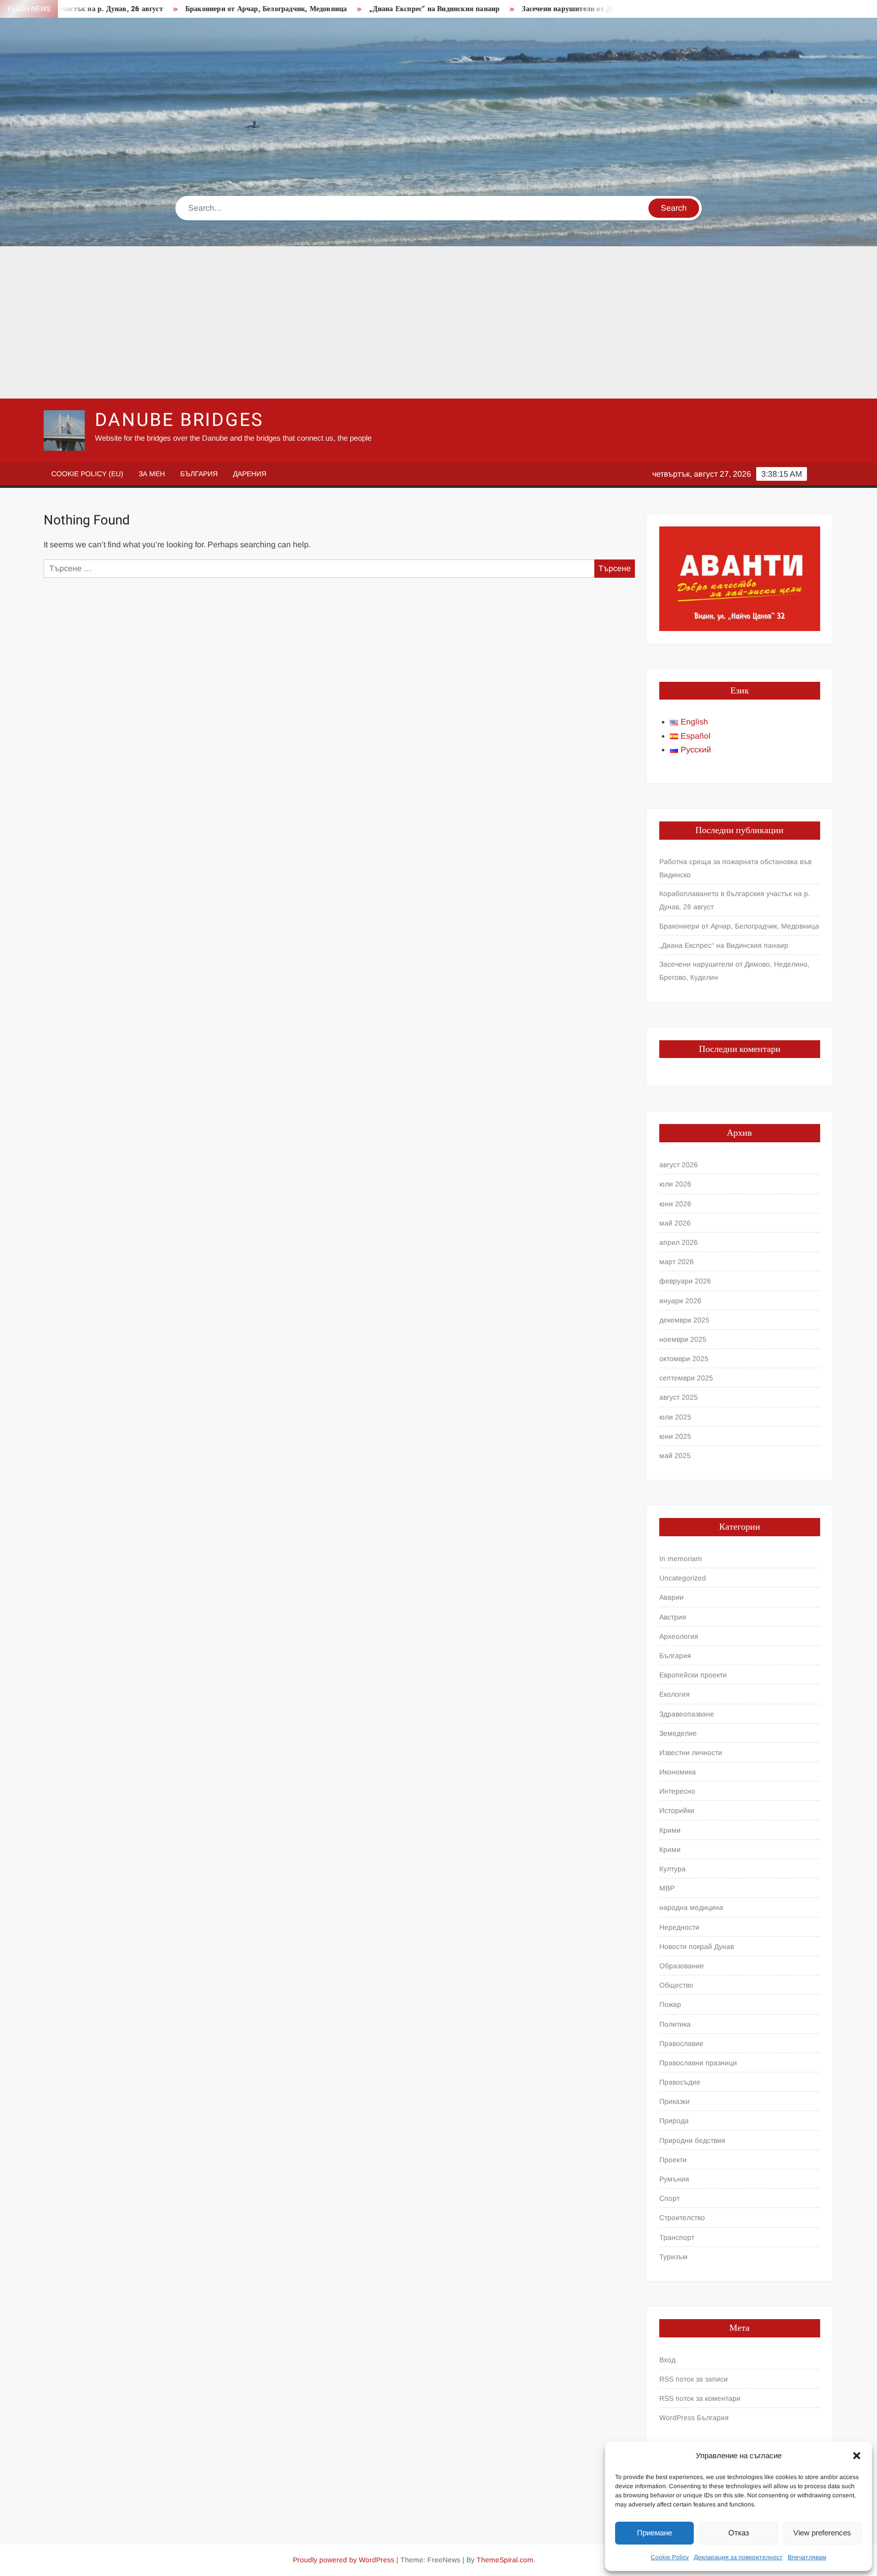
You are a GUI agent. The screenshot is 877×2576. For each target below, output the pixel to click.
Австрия (673, 1617)
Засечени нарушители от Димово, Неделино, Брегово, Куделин (555, 9)
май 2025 (675, 1456)
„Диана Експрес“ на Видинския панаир (363, 9)
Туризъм (673, 2257)
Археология (679, 1636)
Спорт (669, 2198)
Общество (676, 1985)
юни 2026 (675, 1204)
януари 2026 (680, 1301)
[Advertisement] (438, 322)
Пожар (670, 2004)
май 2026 (675, 1223)
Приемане (654, 2533)
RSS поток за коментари (700, 2398)
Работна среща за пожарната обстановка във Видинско (735, 868)
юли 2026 (675, 1184)
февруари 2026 (685, 1281)
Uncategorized (683, 1578)
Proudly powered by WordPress (344, 2560)
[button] (857, 2456)
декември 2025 (684, 1320)
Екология (674, 1694)
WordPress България (694, 2418)
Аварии (671, 1597)
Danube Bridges (179, 420)
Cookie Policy (670, 2557)
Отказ (739, 2533)
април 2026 (679, 1242)
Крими (670, 1830)
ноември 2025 (683, 1339)
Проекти (673, 2160)
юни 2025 (675, 1436)
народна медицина (691, 1907)
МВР (667, 1888)
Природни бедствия (692, 2140)
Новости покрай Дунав (697, 1946)
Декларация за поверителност (738, 2557)
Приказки (674, 2101)
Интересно (677, 1791)
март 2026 (677, 1262)
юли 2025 (675, 1417)
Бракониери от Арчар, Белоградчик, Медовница (195, 9)
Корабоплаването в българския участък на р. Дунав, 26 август (735, 900)
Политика (675, 2024)
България (199, 474)
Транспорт (677, 2237)
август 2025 (679, 1397)
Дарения (250, 474)
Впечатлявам (807, 2557)
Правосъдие (680, 2082)
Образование (682, 1966)
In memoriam (681, 1559)
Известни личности (691, 1753)
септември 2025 (686, 1378)
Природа (674, 2121)
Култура (672, 1869)
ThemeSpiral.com (505, 2560)
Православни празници (698, 2063)
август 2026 (679, 1165)
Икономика (678, 1772)
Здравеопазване (687, 1714)
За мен (152, 474)
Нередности (679, 1927)
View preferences (822, 2533)
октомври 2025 (684, 1359)
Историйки (677, 1810)
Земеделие (678, 1733)
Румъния (674, 2179)
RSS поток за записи (694, 2379)
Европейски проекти (693, 1675)
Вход (667, 2360)
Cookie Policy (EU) (87, 474)
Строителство (682, 2218)
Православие (681, 2043)
